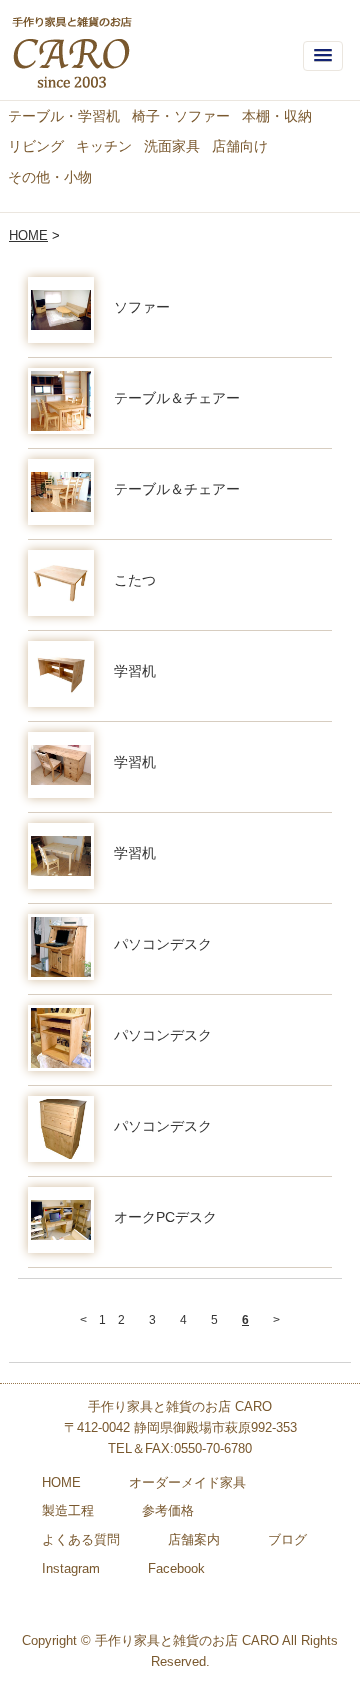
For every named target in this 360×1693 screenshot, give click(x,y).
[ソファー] (61, 310)
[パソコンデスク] (61, 947)
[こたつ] (61, 583)
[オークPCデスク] (61, 1220)
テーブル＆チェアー (177, 398)
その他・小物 (50, 177)
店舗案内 (194, 1539)
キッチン (104, 146)
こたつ (135, 580)
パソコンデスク (163, 944)
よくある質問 (81, 1539)
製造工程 (68, 1510)
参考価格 (168, 1510)
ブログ (287, 1539)
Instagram (71, 1568)
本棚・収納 (277, 116)
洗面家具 (172, 146)
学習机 (135, 671)
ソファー (142, 307)
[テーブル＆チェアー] (61, 401)
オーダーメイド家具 (187, 1482)
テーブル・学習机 (64, 116)
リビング (36, 146)
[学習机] (61, 674)
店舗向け (240, 146)
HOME (28, 235)
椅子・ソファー (181, 116)
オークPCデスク (165, 1217)
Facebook (176, 1568)
